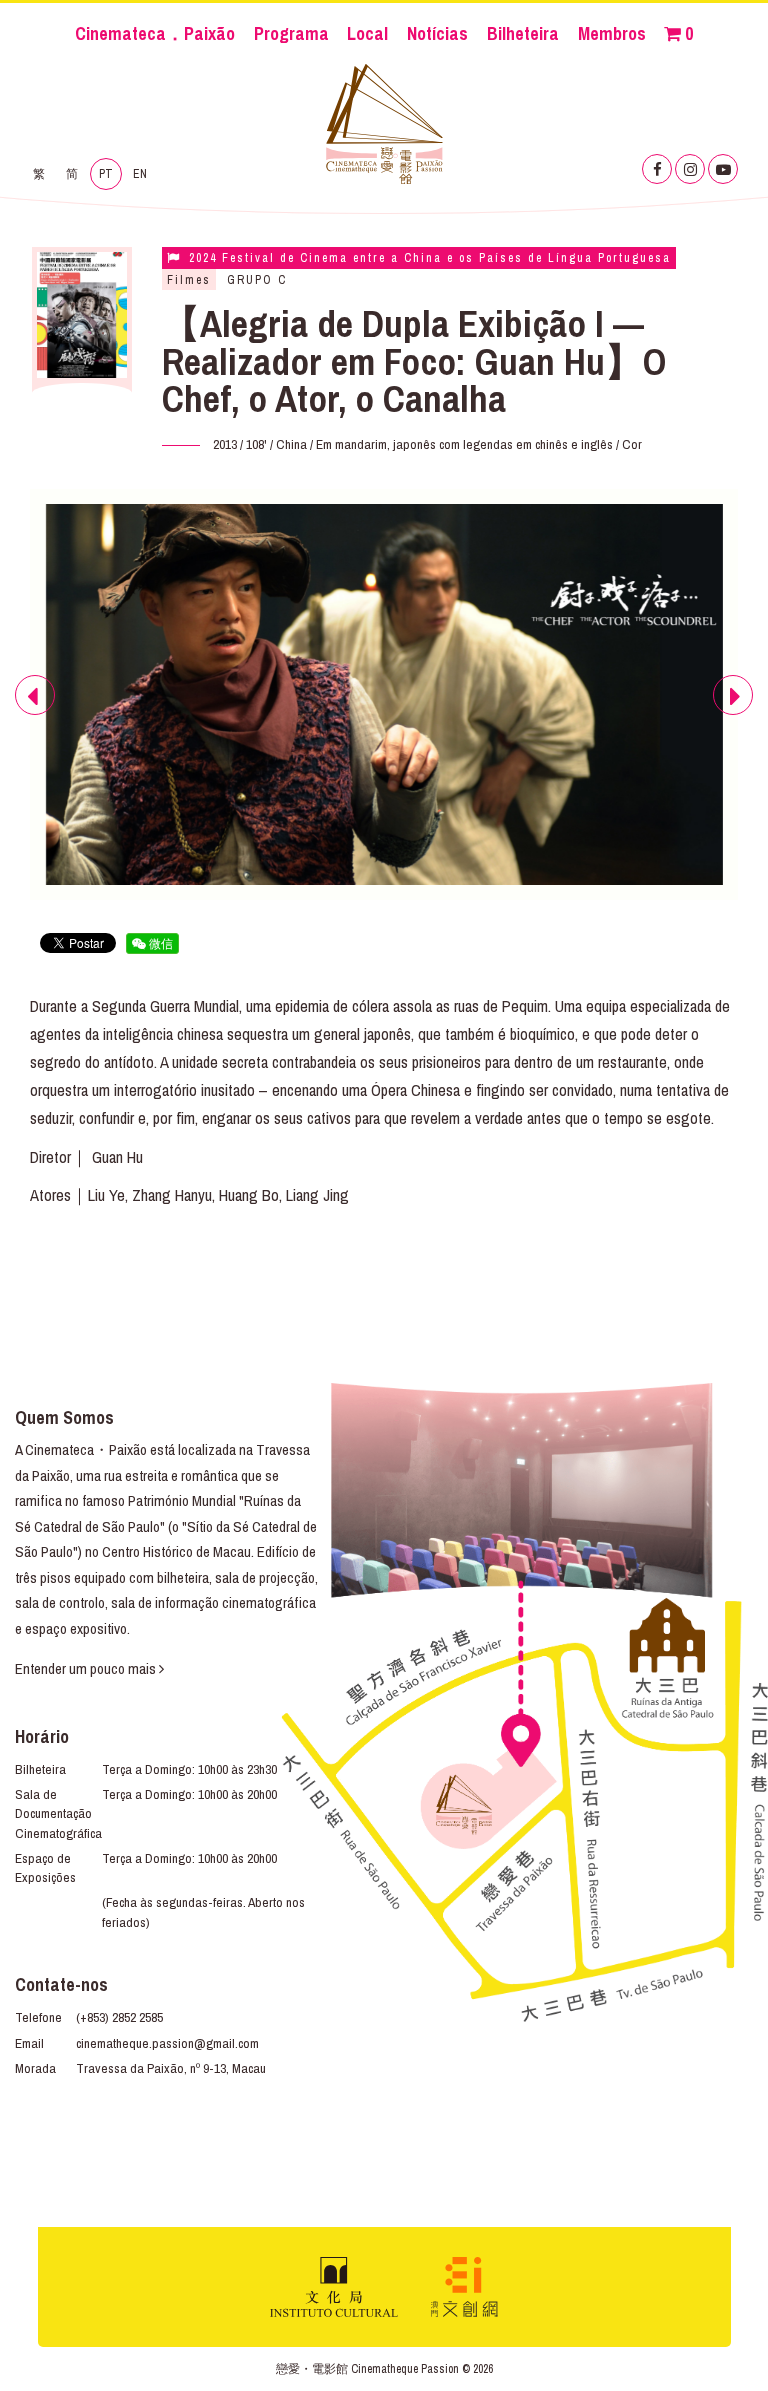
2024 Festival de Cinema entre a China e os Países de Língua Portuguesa (427, 258)
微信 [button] (159, 942)
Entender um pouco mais (87, 1668)
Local (367, 33)
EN (140, 174)
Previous (35, 714)
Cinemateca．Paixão (155, 33)
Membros (612, 33)
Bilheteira (523, 33)
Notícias (437, 33)
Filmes (189, 280)
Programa (291, 33)
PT (106, 174)
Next (733, 714)
